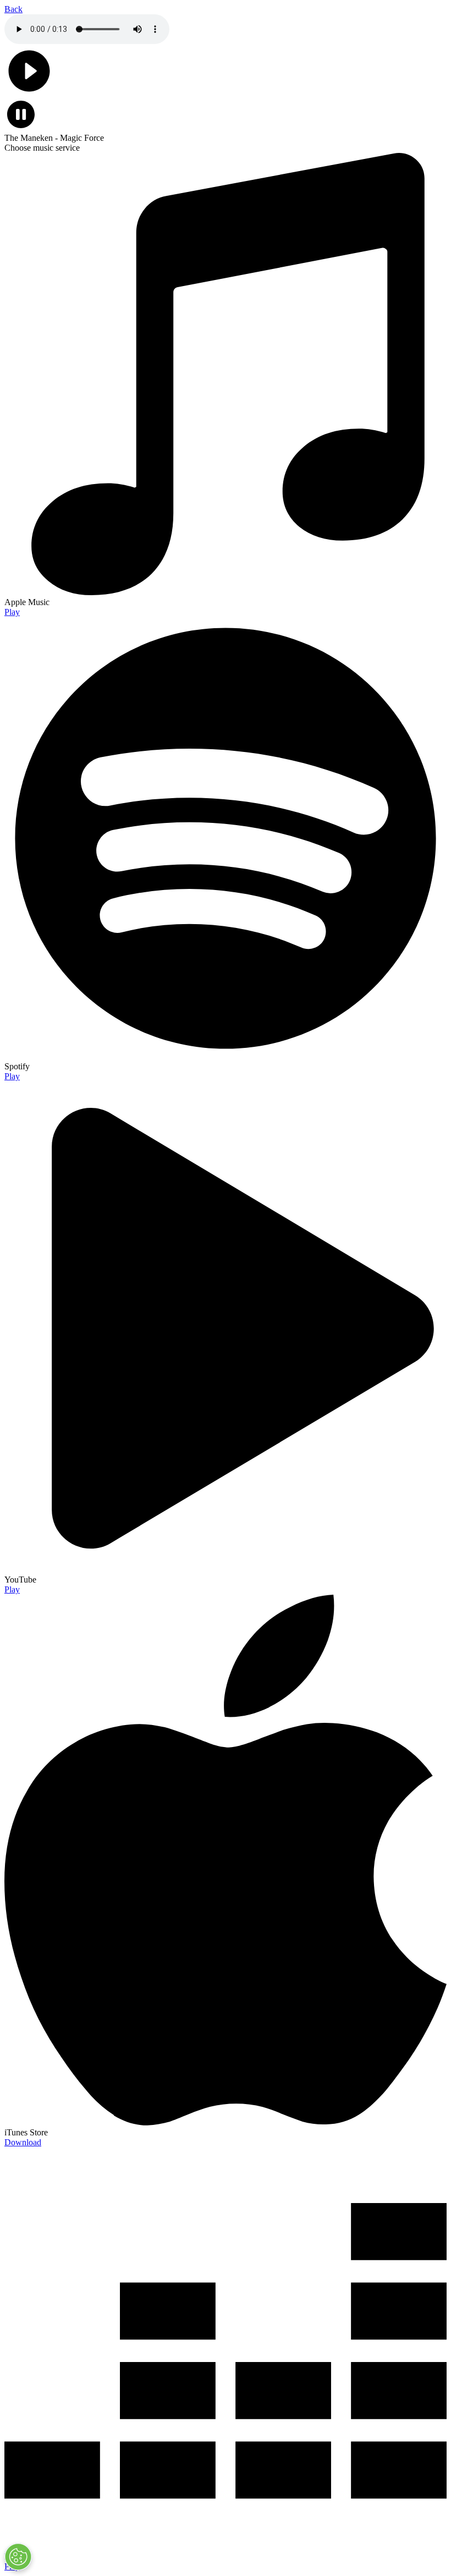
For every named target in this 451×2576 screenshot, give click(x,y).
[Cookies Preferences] (18, 2557)
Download (23, 2142)
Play (12, 612)
